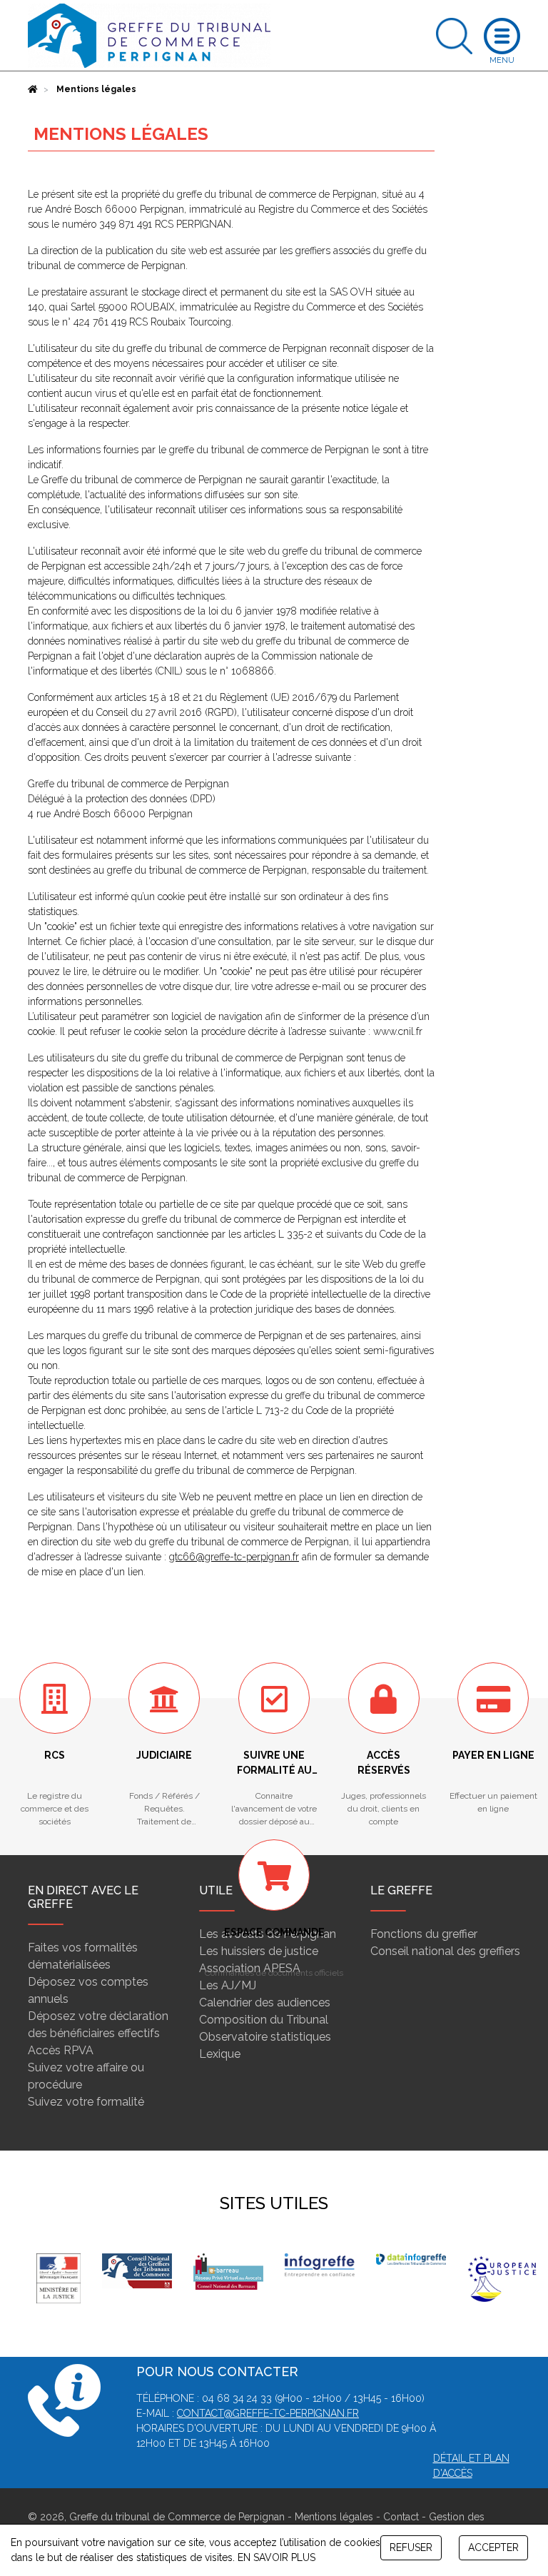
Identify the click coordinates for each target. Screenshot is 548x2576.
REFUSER (411, 2547)
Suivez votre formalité (86, 2102)
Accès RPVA (61, 2050)
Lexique (220, 2054)
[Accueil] (33, 89)
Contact (401, 2517)
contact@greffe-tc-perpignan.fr (268, 2413)
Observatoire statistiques (265, 2037)
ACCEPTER (493, 2547)
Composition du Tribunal (264, 2020)
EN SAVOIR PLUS (276, 2557)
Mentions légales (334, 2517)
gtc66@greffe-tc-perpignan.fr (234, 1557)
